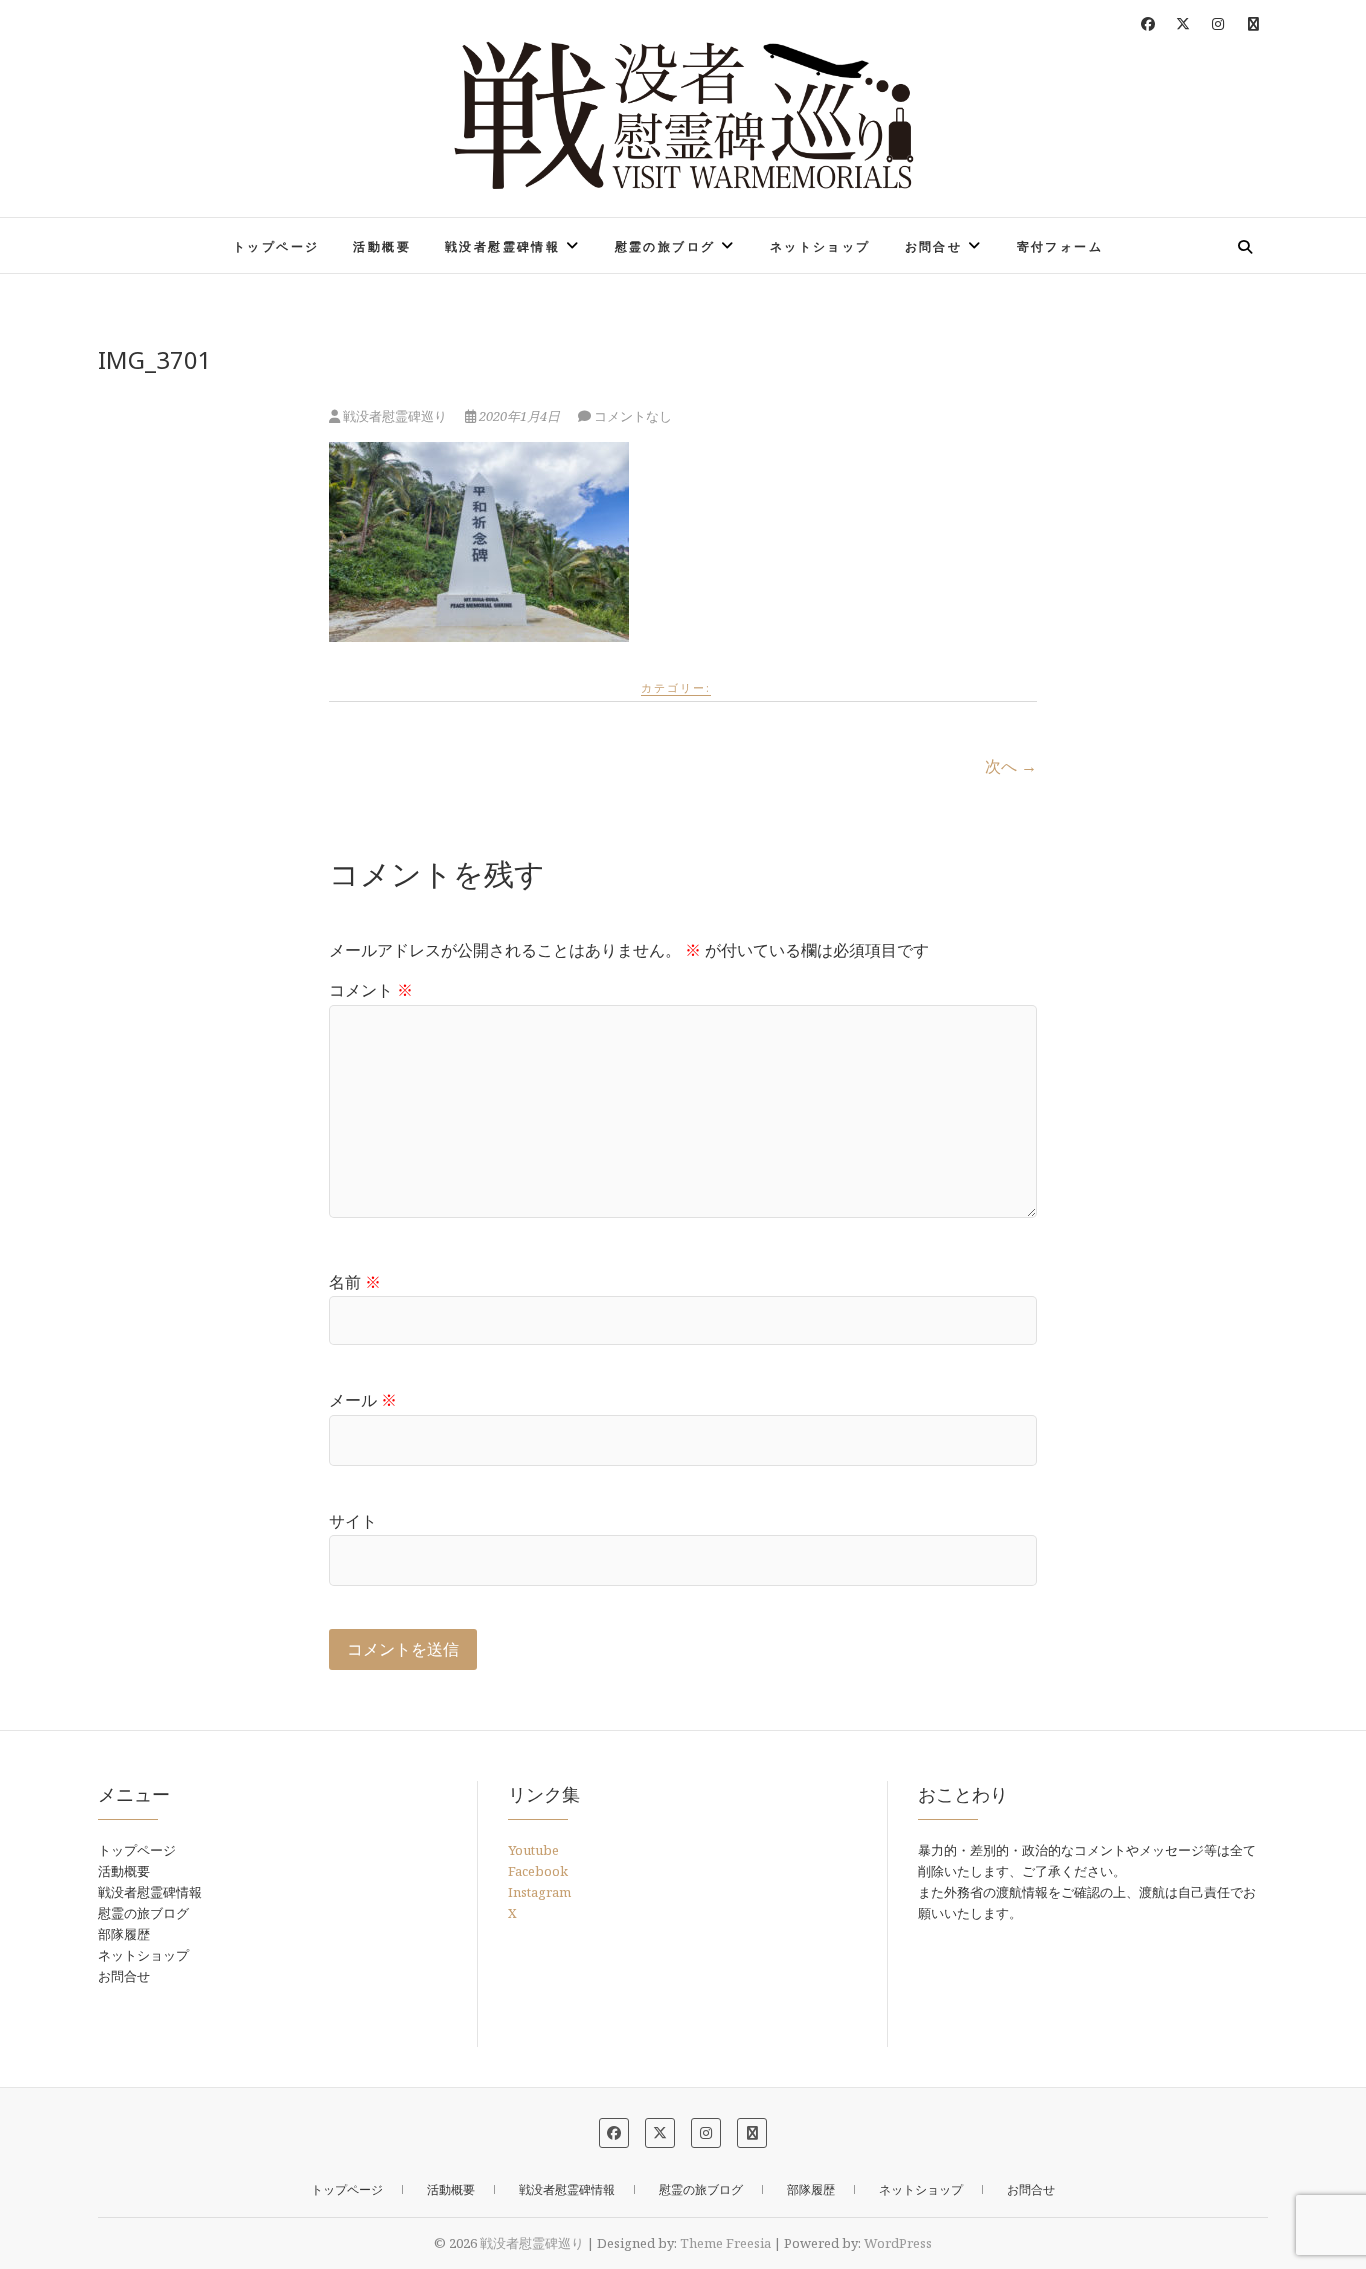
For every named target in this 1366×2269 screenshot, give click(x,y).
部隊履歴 (124, 1934)
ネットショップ (820, 246)
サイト (353, 1521)
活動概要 (382, 246)
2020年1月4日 (519, 416)
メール (363, 1400)
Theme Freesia (725, 2243)
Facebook (538, 1871)
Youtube (533, 1850)
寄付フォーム (1060, 246)
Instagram (539, 1892)
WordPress (898, 2243)
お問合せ (934, 246)
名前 (355, 1282)
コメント (371, 990)
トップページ (276, 246)
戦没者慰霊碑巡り (194, 233)
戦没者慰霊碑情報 (502, 246)
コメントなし (633, 416)
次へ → (1011, 766)
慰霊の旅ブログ (665, 246)
